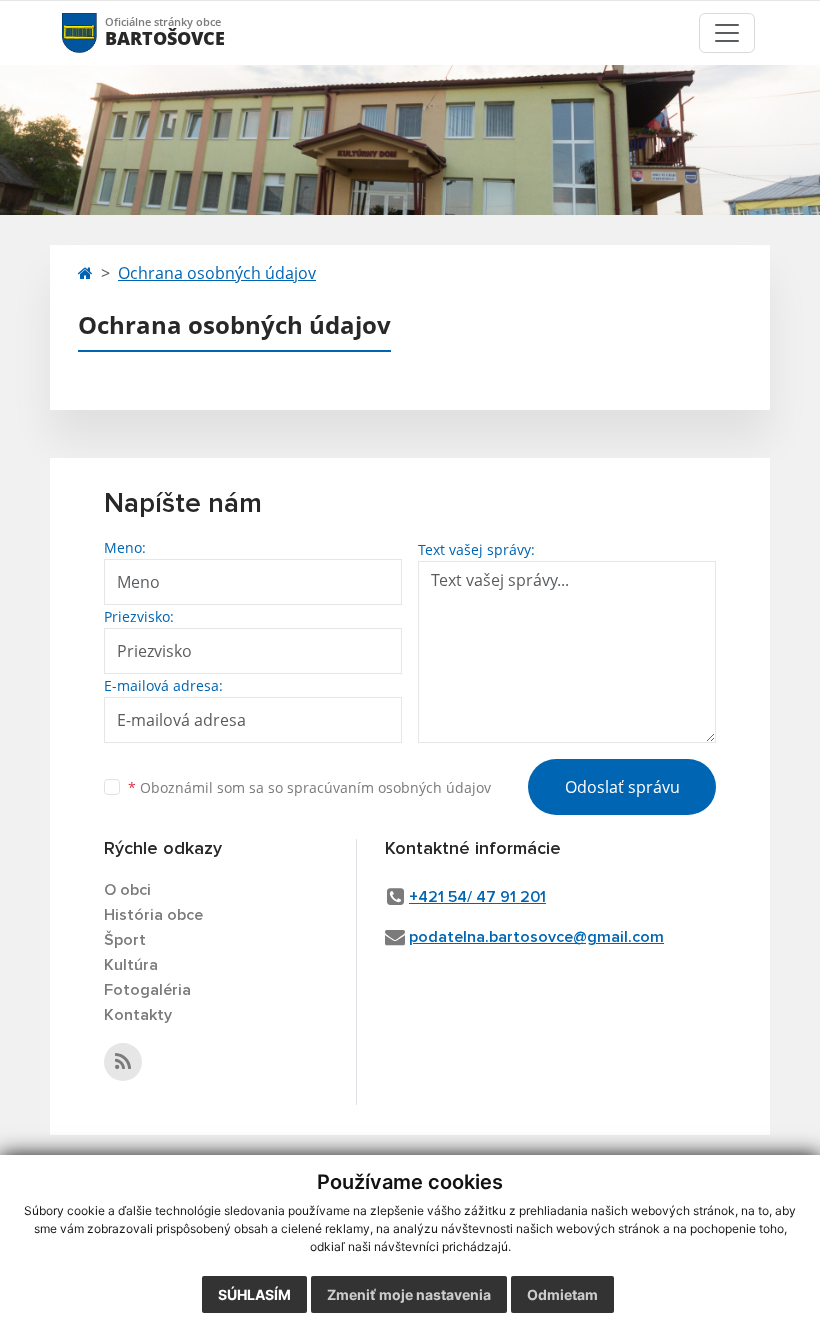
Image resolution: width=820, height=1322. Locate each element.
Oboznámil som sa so (309, 787)
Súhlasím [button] (254, 1294)
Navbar (98, 32)
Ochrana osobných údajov (217, 273)
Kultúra (131, 965)
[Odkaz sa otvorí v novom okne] (123, 1062)
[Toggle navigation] (727, 33)
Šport (125, 940)
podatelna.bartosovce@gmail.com (536, 937)
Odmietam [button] (562, 1294)
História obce (153, 915)
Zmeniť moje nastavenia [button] (409, 1294)
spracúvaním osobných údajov (389, 787)
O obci (127, 890)
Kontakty (138, 1015)
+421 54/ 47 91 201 (477, 897)
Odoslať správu (622, 787)
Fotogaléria (147, 990)
